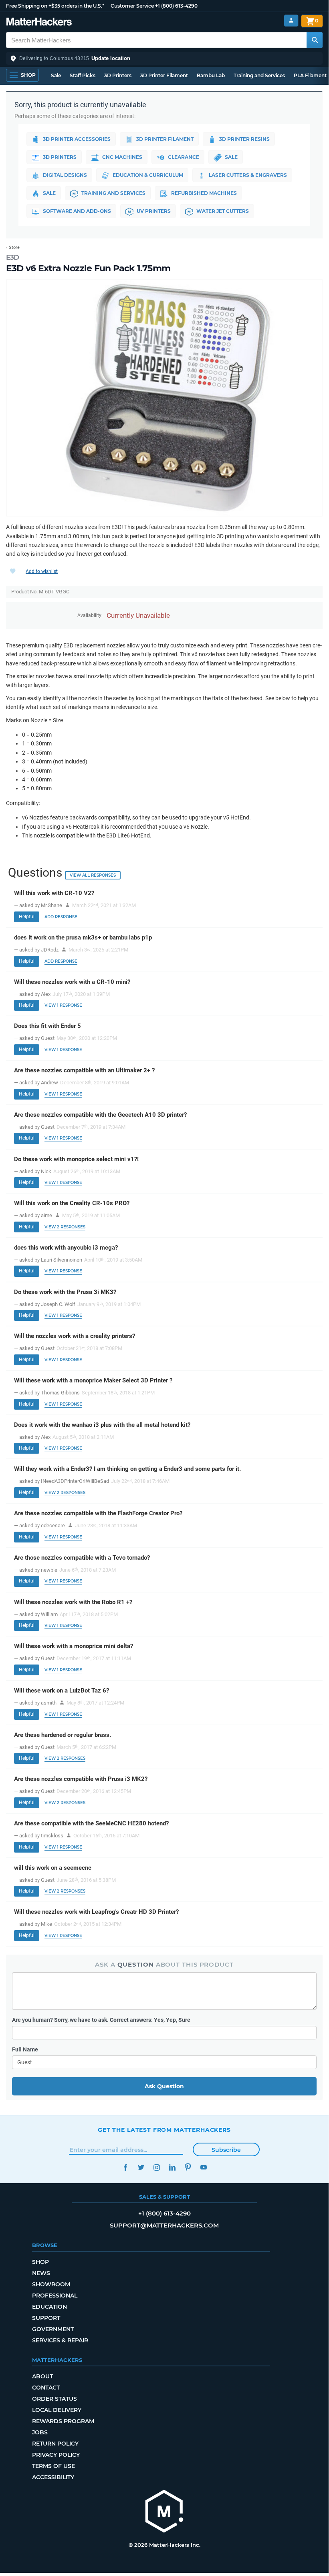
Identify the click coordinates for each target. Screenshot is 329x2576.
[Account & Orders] (291, 21)
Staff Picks (83, 75)
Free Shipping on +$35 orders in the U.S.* (55, 6)
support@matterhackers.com (164, 2225)
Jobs (40, 2432)
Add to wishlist (42, 571)
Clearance (184, 157)
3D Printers (118, 75)
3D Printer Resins (244, 139)
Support (46, 2318)
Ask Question (164, 2086)
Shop (40, 2262)
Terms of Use (53, 2466)
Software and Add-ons (77, 211)
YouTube (203, 2167)
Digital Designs (65, 175)
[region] (164, 398)
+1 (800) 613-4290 (176, 6)
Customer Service (132, 6)
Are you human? (101, 2020)
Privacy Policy (56, 2455)
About (42, 2376)
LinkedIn (172, 2167)
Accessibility (53, 2477)
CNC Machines (122, 157)
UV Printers (154, 211)
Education (49, 2307)
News (41, 2273)
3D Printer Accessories (77, 139)
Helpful (27, 917)
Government (53, 2329)
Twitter (141, 2167)
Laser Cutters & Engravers (248, 175)
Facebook (125, 2167)
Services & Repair (60, 2340)
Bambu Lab (211, 75)
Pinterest (188, 2167)
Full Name (25, 2049)
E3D (13, 257)
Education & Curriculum (148, 175)
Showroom (51, 2284)
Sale (56, 75)
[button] (164, 58)
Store (14, 247)
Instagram (156, 2167)
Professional (55, 2296)
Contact (46, 2388)
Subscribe (226, 2150)
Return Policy (55, 2444)
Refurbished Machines (204, 193)
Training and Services (259, 75)
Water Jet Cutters (223, 211)
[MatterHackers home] (39, 23)
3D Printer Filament (164, 75)
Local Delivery (57, 2410)
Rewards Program (63, 2421)
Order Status (54, 2399)
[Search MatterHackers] (315, 40)
